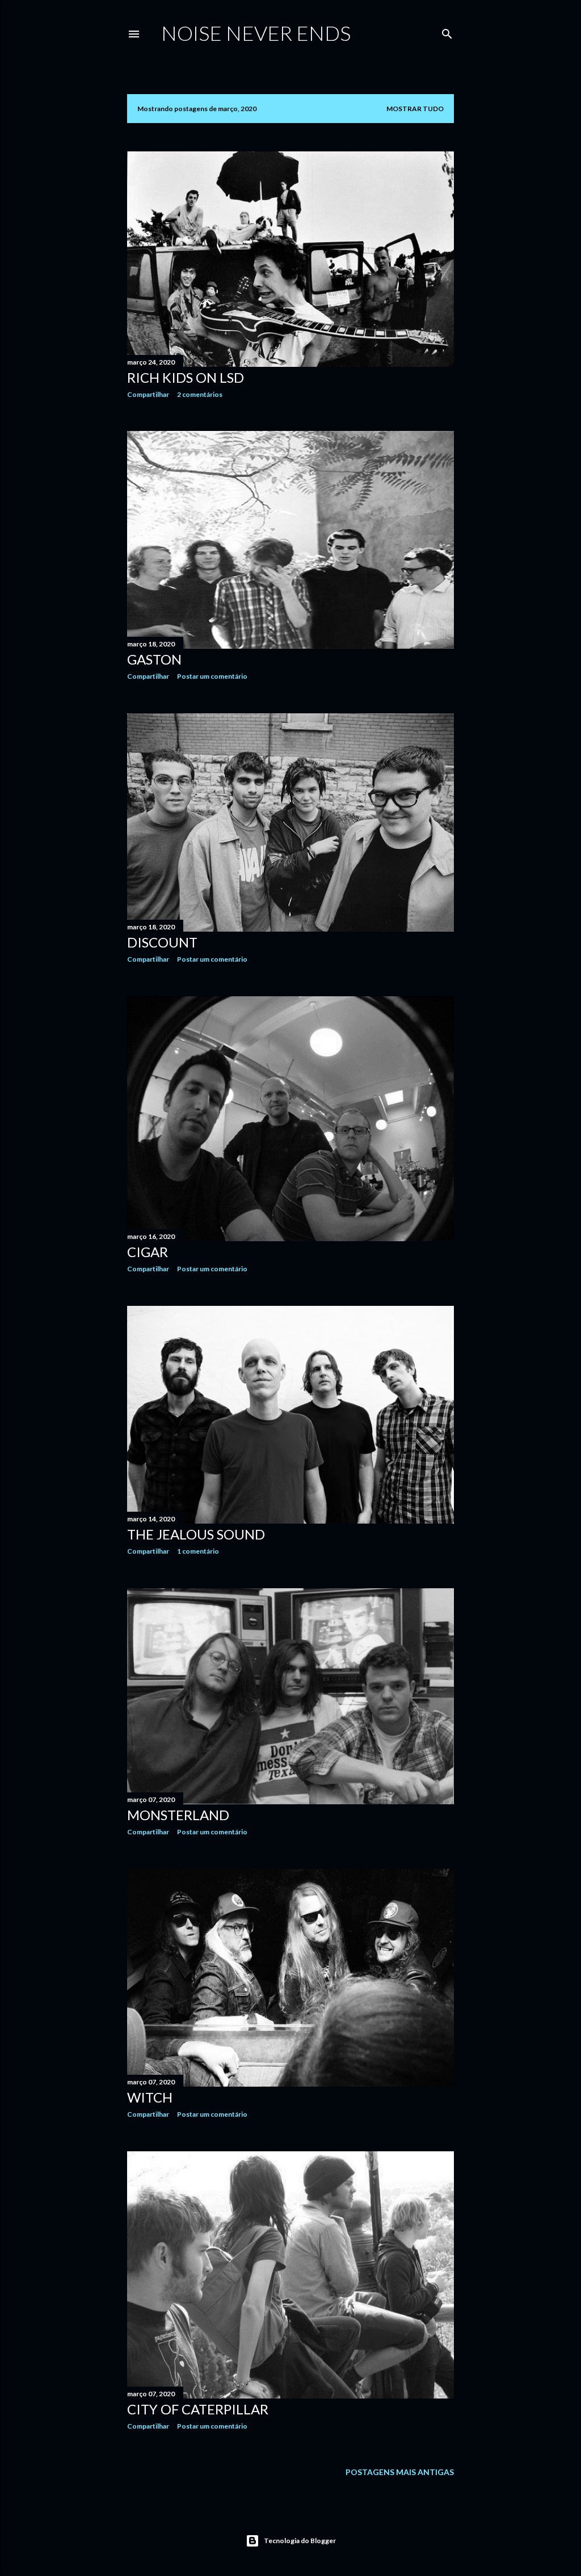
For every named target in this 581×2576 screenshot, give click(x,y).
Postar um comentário (212, 676)
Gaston (154, 659)
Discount (162, 942)
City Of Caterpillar (198, 2409)
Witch (150, 2097)
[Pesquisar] (447, 31)
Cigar (148, 1252)
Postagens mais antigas (400, 2472)
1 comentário (198, 1551)
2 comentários (200, 394)
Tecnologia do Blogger (300, 2541)
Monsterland (178, 1815)
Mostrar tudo (415, 109)
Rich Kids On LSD (186, 377)
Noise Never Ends (256, 33)
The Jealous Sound (196, 1534)
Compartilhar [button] (148, 394)
